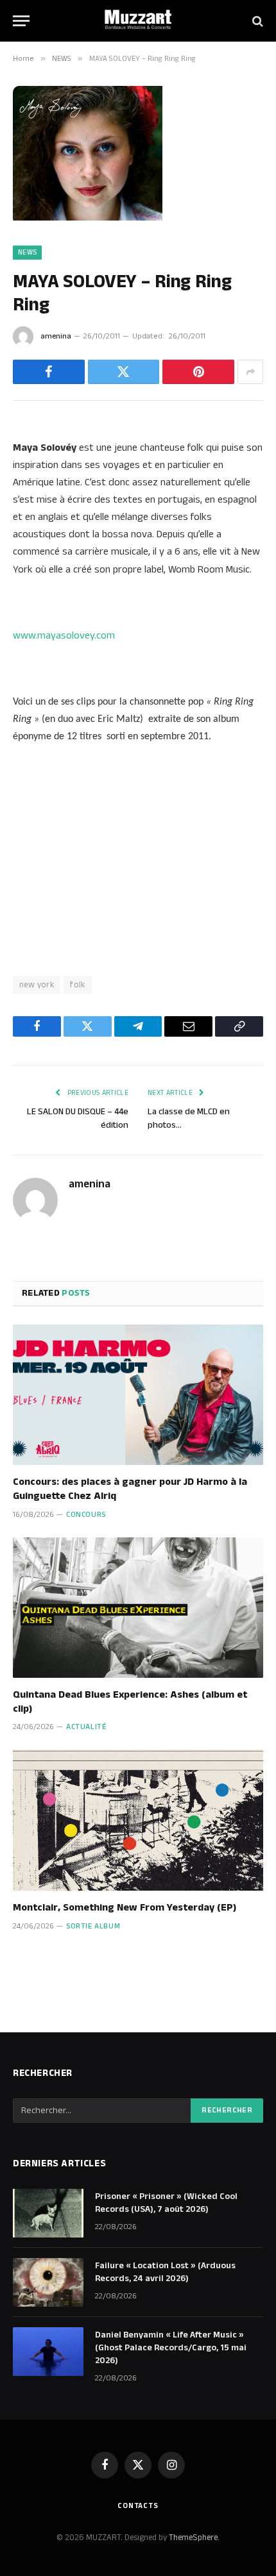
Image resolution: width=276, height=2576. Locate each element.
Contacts (138, 2506)
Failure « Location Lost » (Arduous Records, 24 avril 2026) (165, 2272)
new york (37, 985)
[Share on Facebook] (49, 372)
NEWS (27, 253)
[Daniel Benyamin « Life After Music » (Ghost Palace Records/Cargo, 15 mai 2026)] (48, 2352)
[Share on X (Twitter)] (124, 372)
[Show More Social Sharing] (250, 372)
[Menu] (21, 21)
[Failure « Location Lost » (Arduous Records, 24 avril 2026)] (48, 2282)
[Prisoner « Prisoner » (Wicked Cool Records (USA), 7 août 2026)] (48, 2213)
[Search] (256, 21)
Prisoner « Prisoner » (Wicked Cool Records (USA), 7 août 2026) (166, 2203)
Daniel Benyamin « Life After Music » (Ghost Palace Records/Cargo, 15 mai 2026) (171, 2348)
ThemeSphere (193, 2538)
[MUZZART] (138, 21)
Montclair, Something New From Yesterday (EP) (125, 1908)
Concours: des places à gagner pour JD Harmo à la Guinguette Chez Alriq (130, 1489)
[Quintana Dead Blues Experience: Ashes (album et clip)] (138, 1608)
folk (78, 985)
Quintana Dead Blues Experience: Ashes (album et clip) (130, 1702)
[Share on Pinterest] (198, 372)
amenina (56, 336)
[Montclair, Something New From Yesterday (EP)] (138, 1820)
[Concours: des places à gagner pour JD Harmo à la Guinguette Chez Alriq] (138, 1395)
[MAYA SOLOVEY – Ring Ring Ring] (88, 218)
